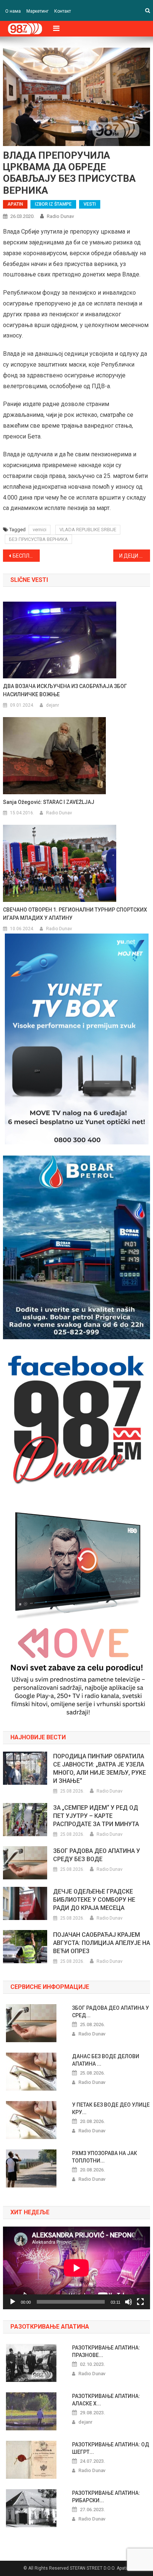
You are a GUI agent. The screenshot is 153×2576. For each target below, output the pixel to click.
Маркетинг (38, 11)
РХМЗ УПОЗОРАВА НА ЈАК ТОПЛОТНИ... (105, 2157)
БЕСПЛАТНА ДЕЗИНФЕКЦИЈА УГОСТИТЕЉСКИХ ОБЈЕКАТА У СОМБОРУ (26, 556)
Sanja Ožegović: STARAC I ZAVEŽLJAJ (49, 802)
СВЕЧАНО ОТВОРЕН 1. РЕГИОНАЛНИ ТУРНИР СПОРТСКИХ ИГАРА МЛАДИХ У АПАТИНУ (75, 914)
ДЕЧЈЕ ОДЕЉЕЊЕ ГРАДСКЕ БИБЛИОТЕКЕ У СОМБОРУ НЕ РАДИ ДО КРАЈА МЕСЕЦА (94, 1900)
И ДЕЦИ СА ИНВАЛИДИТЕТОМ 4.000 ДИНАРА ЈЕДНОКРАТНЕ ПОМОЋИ (135, 556)
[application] (76, 2268)
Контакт (63, 11)
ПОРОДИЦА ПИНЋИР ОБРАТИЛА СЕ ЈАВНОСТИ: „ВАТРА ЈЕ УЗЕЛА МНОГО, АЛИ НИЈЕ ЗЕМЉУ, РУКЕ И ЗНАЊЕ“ (100, 1769)
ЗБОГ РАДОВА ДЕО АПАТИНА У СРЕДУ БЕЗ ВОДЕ (97, 1855)
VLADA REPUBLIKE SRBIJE (88, 530)
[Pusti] (13, 2302)
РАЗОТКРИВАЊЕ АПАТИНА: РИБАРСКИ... (106, 2497)
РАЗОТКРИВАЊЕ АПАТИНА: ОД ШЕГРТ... (111, 2448)
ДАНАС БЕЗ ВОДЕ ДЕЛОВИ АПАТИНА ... (106, 2060)
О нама (13, 11)
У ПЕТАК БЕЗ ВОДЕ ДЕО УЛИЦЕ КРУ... (111, 2108)
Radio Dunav (60, 216)
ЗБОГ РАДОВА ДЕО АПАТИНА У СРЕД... (110, 2012)
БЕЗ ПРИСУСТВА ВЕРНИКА (38, 539)
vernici (40, 530)
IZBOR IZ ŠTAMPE (53, 204)
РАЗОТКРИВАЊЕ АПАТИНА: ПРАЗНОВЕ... (106, 2351)
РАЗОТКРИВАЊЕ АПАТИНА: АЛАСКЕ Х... (106, 2400)
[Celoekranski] (140, 2302)
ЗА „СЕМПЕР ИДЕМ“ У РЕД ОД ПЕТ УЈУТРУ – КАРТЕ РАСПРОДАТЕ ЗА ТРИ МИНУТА (96, 1816)
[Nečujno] (128, 2302)
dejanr (53, 705)
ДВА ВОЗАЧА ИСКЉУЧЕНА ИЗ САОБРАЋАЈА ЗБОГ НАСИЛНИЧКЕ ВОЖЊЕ (65, 690)
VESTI (90, 204)
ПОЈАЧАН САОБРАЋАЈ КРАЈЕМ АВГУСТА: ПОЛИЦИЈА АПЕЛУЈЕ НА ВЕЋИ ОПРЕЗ (102, 1943)
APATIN (15, 204)
